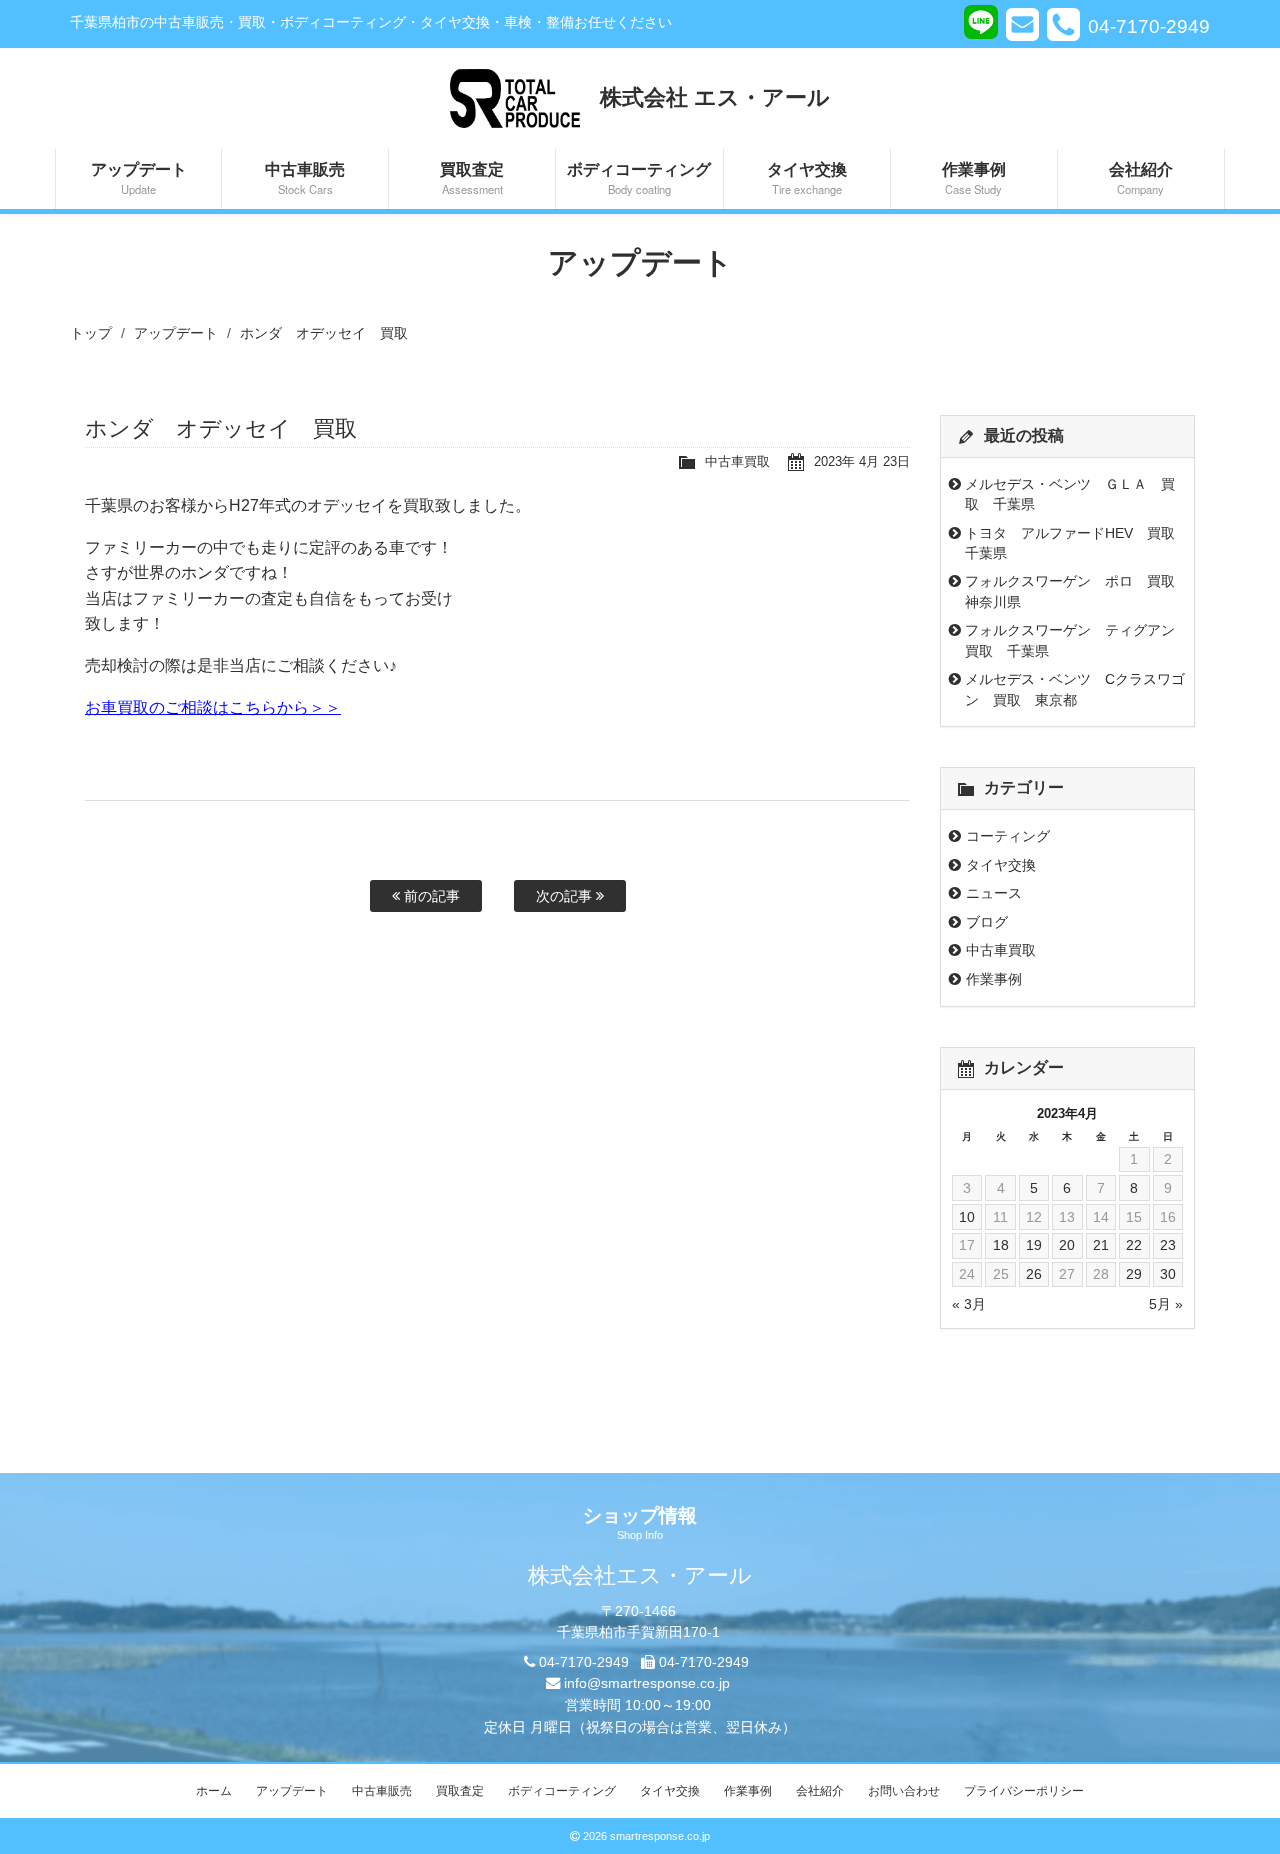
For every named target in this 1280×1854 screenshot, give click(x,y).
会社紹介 (1141, 177)
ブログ (987, 922)
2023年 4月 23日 (862, 461)
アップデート (139, 177)
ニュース (994, 893)
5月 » (1166, 1304)
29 (1134, 1274)
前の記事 (430, 896)
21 (1101, 1245)
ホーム (214, 1791)
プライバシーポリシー (1024, 1791)
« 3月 (969, 1304)
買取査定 (472, 177)
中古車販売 (305, 177)
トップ (91, 333)
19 (1034, 1245)
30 (1168, 1274)
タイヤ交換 (807, 177)
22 (1134, 1245)
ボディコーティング (639, 177)
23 (1168, 1245)
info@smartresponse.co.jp (647, 1683)
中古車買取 (737, 461)
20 (1067, 1245)
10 (967, 1217)
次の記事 (566, 896)
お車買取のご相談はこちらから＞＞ (213, 707)
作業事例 (974, 177)
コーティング (1008, 836)
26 (1034, 1274)
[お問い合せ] (1022, 24)
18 (1001, 1245)
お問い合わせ (904, 1791)
